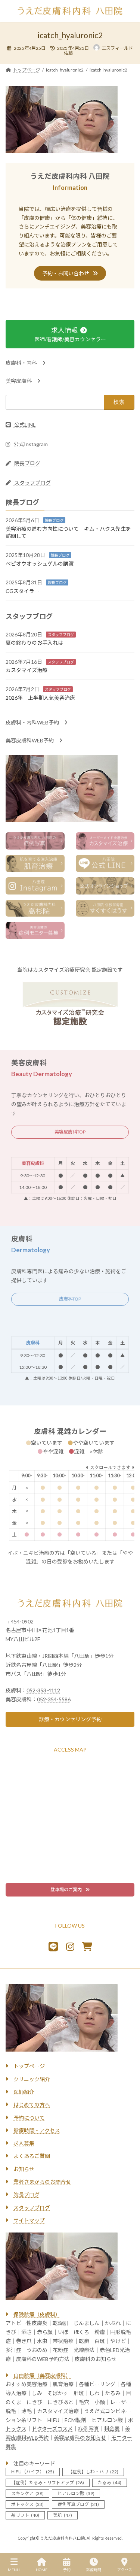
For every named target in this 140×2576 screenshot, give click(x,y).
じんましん (87, 2323)
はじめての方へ (32, 2105)
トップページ (29, 2066)
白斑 (100, 2341)
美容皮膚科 (21, 381)
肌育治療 (63, 2384)
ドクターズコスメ (52, 2429)
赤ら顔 (45, 2332)
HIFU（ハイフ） (33, 2472)
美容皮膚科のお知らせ (80, 2438)
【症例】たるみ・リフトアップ (48, 2483)
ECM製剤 (75, 2420)
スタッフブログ (32, 483)
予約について (29, 2118)
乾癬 (84, 2341)
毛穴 (84, 2402)
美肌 (63, 2515)
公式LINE (24, 425)
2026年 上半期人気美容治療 (40, 698)
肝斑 (79, 2393)
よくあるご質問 (32, 2156)
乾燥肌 (60, 2323)
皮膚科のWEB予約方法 (43, 2359)
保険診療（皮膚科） (37, 2315)
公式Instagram (30, 444)
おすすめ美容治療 (27, 2384)
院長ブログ (27, 464)
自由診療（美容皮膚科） (42, 2376)
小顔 (100, 2402)
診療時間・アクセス (37, 2130)
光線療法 (84, 2350)
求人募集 (24, 2144)
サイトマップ (29, 2220)
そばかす (58, 2393)
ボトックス (27, 2504)
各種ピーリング (97, 2384)
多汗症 (13, 2350)
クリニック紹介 (32, 2079)
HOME (42, 2570)
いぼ (63, 2332)
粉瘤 (100, 2332)
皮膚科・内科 (24, 363)
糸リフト (25, 2515)
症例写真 (88, 2429)
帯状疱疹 (63, 2341)
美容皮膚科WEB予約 (32, 741)
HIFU (53, 2420)
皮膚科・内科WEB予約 (35, 723)
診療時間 (94, 2570)
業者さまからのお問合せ (42, 2182)
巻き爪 (24, 2341)
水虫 (42, 2341)
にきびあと (60, 2402)
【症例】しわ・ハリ (93, 2472)
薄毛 (27, 2411)
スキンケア (27, 2493)
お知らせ (24, 2169)
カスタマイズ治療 (27, 670)
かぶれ (113, 2323)
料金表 (112, 2429)
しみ (37, 2393)
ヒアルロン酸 (107, 2420)
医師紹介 (24, 2092)
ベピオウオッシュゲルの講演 (40, 564)
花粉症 (60, 2350)
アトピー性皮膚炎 (27, 2323)
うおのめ (37, 2350)
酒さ (27, 2332)
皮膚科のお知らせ (96, 2359)
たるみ (113, 2393)
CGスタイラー (23, 591)
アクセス (125, 2570)
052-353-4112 (43, 1690)
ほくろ (81, 2332)
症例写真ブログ (78, 2504)
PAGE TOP (128, 2541)
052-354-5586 (54, 1699)
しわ (94, 2393)
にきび (34, 2402)
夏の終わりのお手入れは (34, 643)
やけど (118, 2341)
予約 (67, 2570)
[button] (70, 273)
